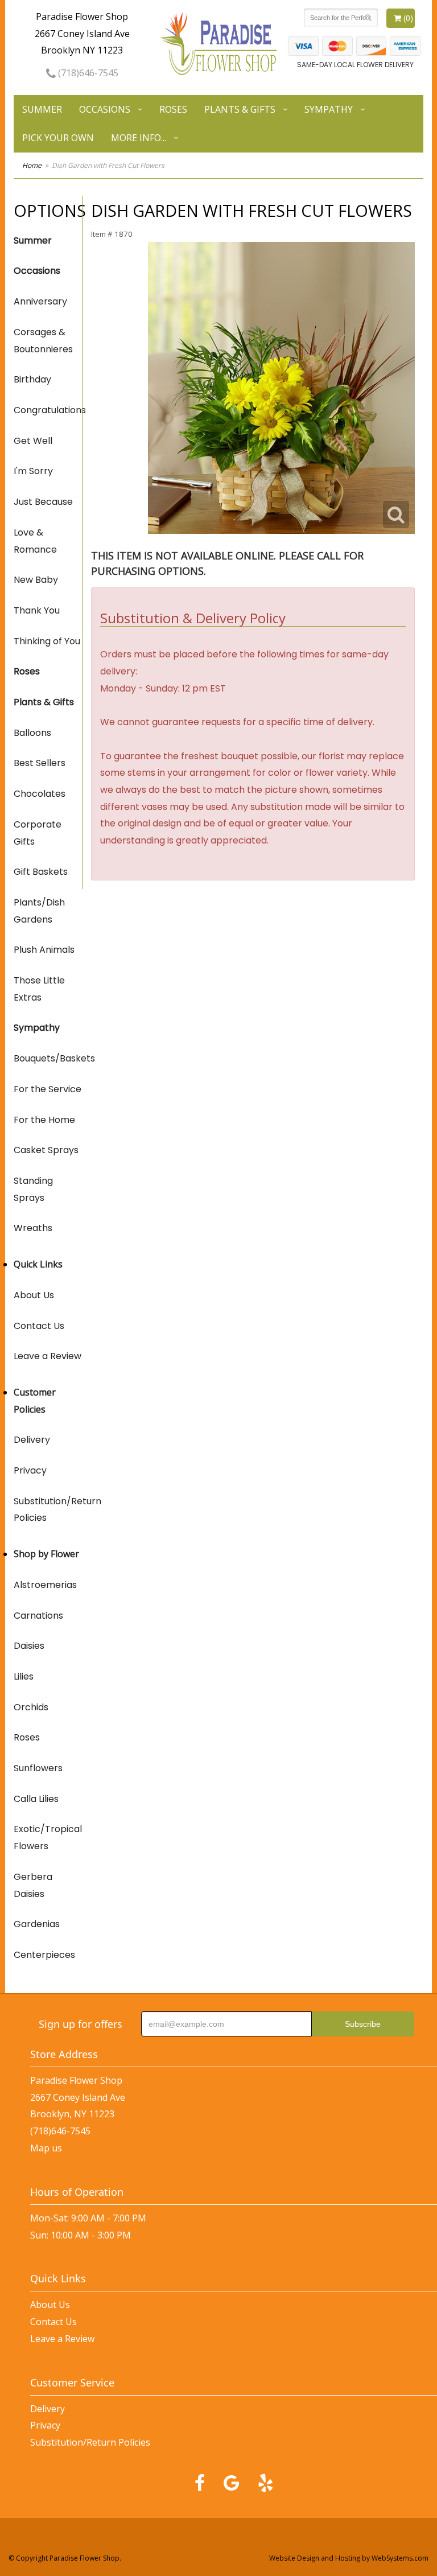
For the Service (48, 1089)
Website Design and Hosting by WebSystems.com (349, 2558)
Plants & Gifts (240, 109)
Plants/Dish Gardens (39, 911)
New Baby (36, 580)
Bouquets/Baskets (48, 1058)
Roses (173, 109)
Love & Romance (35, 541)
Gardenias (37, 1924)
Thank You (37, 610)
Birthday (32, 379)
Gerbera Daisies (33, 1885)
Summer (42, 109)
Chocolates (40, 794)
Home (32, 165)
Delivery (32, 1440)
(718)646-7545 (87, 73)
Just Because (43, 502)
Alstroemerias (45, 1585)
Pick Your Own (58, 138)
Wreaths (33, 1228)
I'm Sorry (33, 471)
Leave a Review (48, 1356)
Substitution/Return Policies (48, 1510)
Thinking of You (47, 641)
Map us (46, 2148)
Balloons (32, 733)
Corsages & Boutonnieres (43, 341)
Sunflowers (38, 1768)
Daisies (29, 1646)
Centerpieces (44, 1955)
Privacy (30, 1470)
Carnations (38, 1616)
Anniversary (40, 301)
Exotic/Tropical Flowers (48, 1838)
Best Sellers (40, 763)
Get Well (33, 441)
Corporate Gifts (38, 833)
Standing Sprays (33, 1189)
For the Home (44, 1120)
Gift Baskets (41, 872)
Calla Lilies (36, 1799)
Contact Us (39, 1326)
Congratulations (48, 410)
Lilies (24, 1676)
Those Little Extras (39, 989)
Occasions (105, 109)
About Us (34, 1295)
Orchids (31, 1707)
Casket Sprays (46, 1150)
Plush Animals (44, 950)
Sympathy (329, 109)
